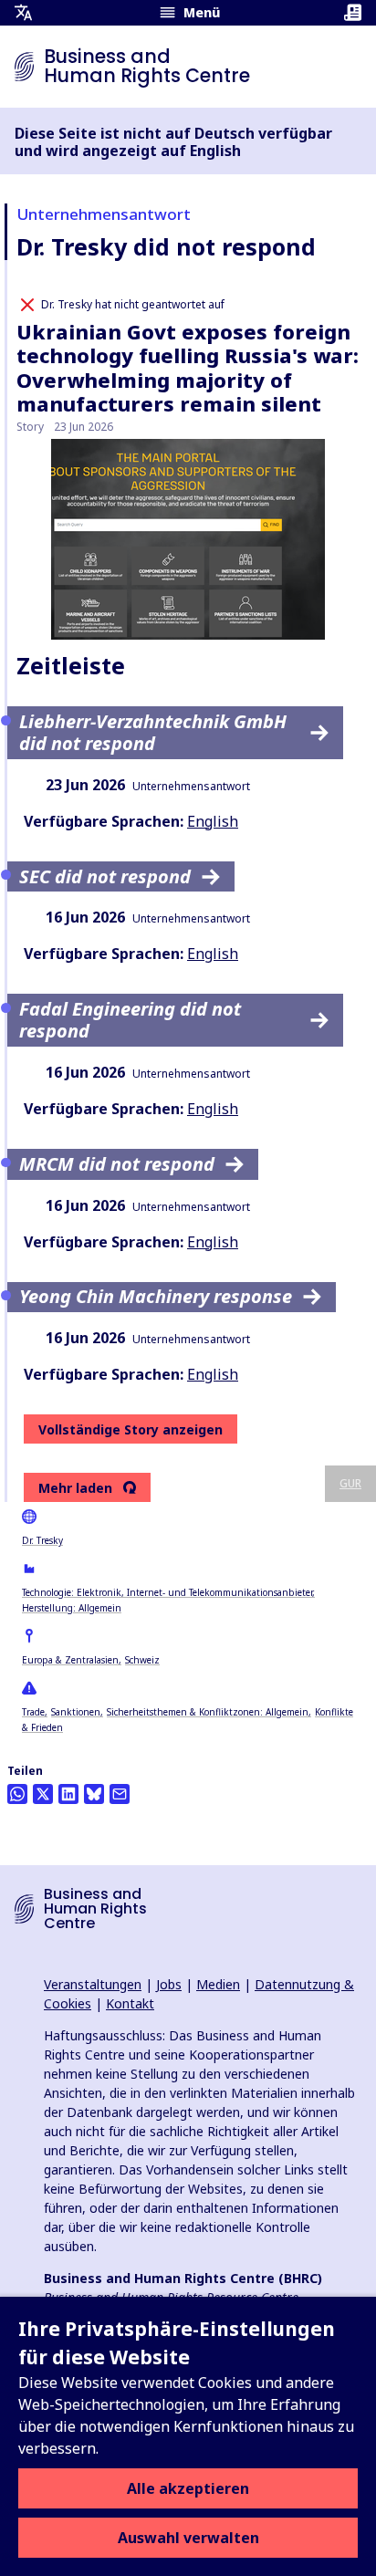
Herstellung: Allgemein (72, 1608)
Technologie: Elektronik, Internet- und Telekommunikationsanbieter (167, 1592)
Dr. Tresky (42, 1540)
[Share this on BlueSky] (94, 1794)
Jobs (169, 1984)
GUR (350, 1483)
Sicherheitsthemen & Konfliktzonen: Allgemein (208, 1712)
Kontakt (130, 2003)
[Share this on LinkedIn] (68, 1794)
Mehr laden (75, 1488)
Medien (218, 1984)
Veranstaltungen (93, 1984)
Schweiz (142, 1660)
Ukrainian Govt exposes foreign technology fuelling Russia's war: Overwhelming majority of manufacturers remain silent (188, 367)
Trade (33, 1712)
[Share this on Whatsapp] (17, 1794)
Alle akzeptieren (188, 2488)
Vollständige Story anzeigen (131, 1429)
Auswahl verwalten (188, 2538)
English (213, 821)
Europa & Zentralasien (70, 1660)
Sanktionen (76, 1712)
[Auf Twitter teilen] (43, 1794)
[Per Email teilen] (120, 1794)
